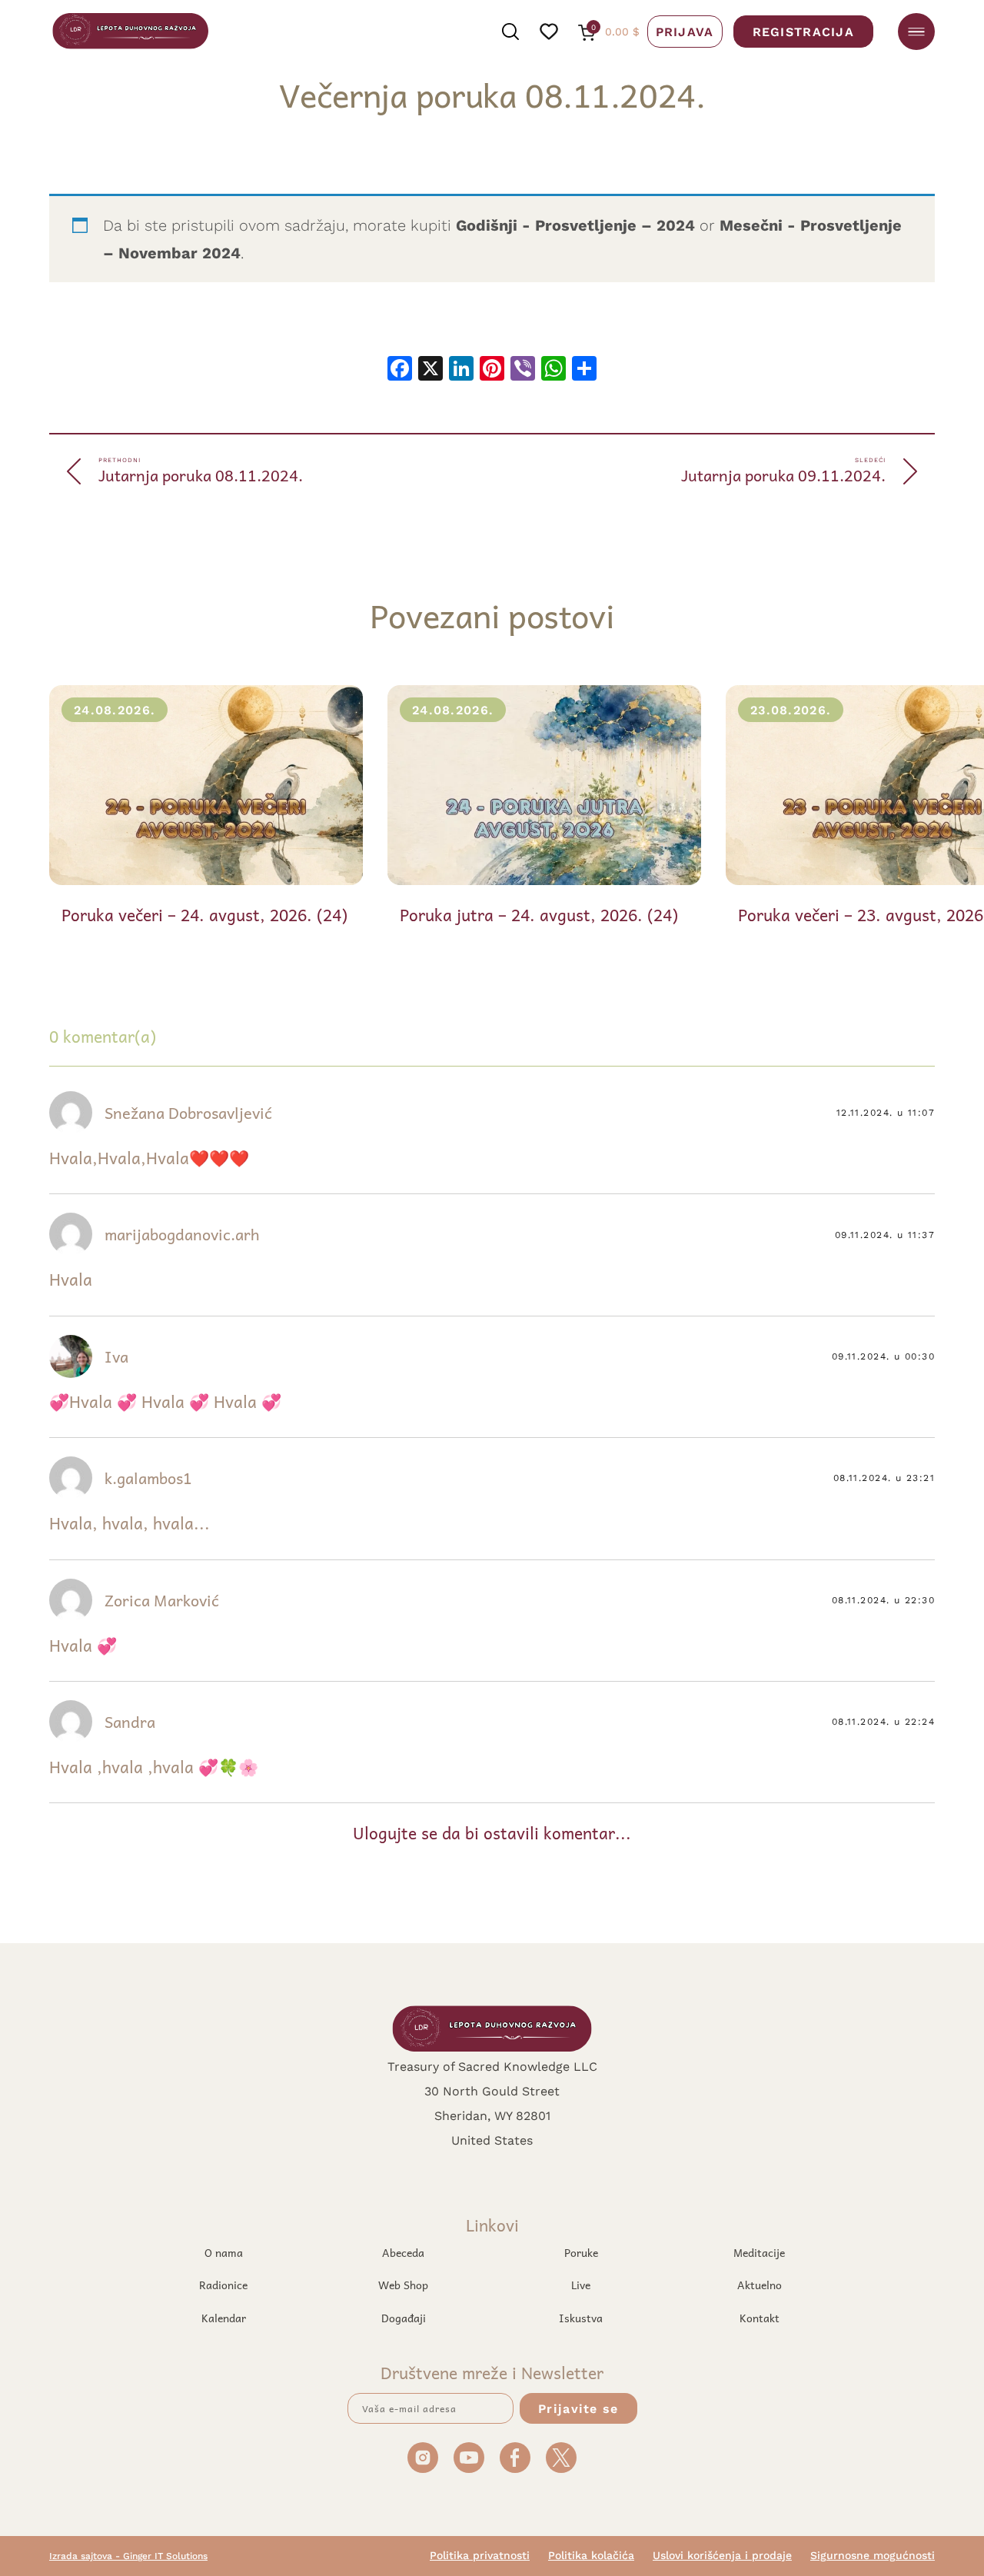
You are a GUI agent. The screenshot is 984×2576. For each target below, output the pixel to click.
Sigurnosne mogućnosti (873, 2555)
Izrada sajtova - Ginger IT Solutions (128, 2556)
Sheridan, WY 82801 (492, 2115)
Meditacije (759, 2252)
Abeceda (403, 2252)
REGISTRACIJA (803, 31)
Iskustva (581, 2318)
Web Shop (403, 2285)
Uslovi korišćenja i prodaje (722, 2555)
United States (492, 2140)
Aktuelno (760, 2285)
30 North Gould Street (492, 2090)
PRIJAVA (685, 31)
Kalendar (224, 2318)
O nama (224, 2252)
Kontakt (760, 2318)
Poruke (581, 2252)
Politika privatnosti (480, 2555)
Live (581, 2285)
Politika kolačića (591, 2555)
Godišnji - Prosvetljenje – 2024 (575, 225)
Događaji (404, 2318)
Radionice (223, 2285)
